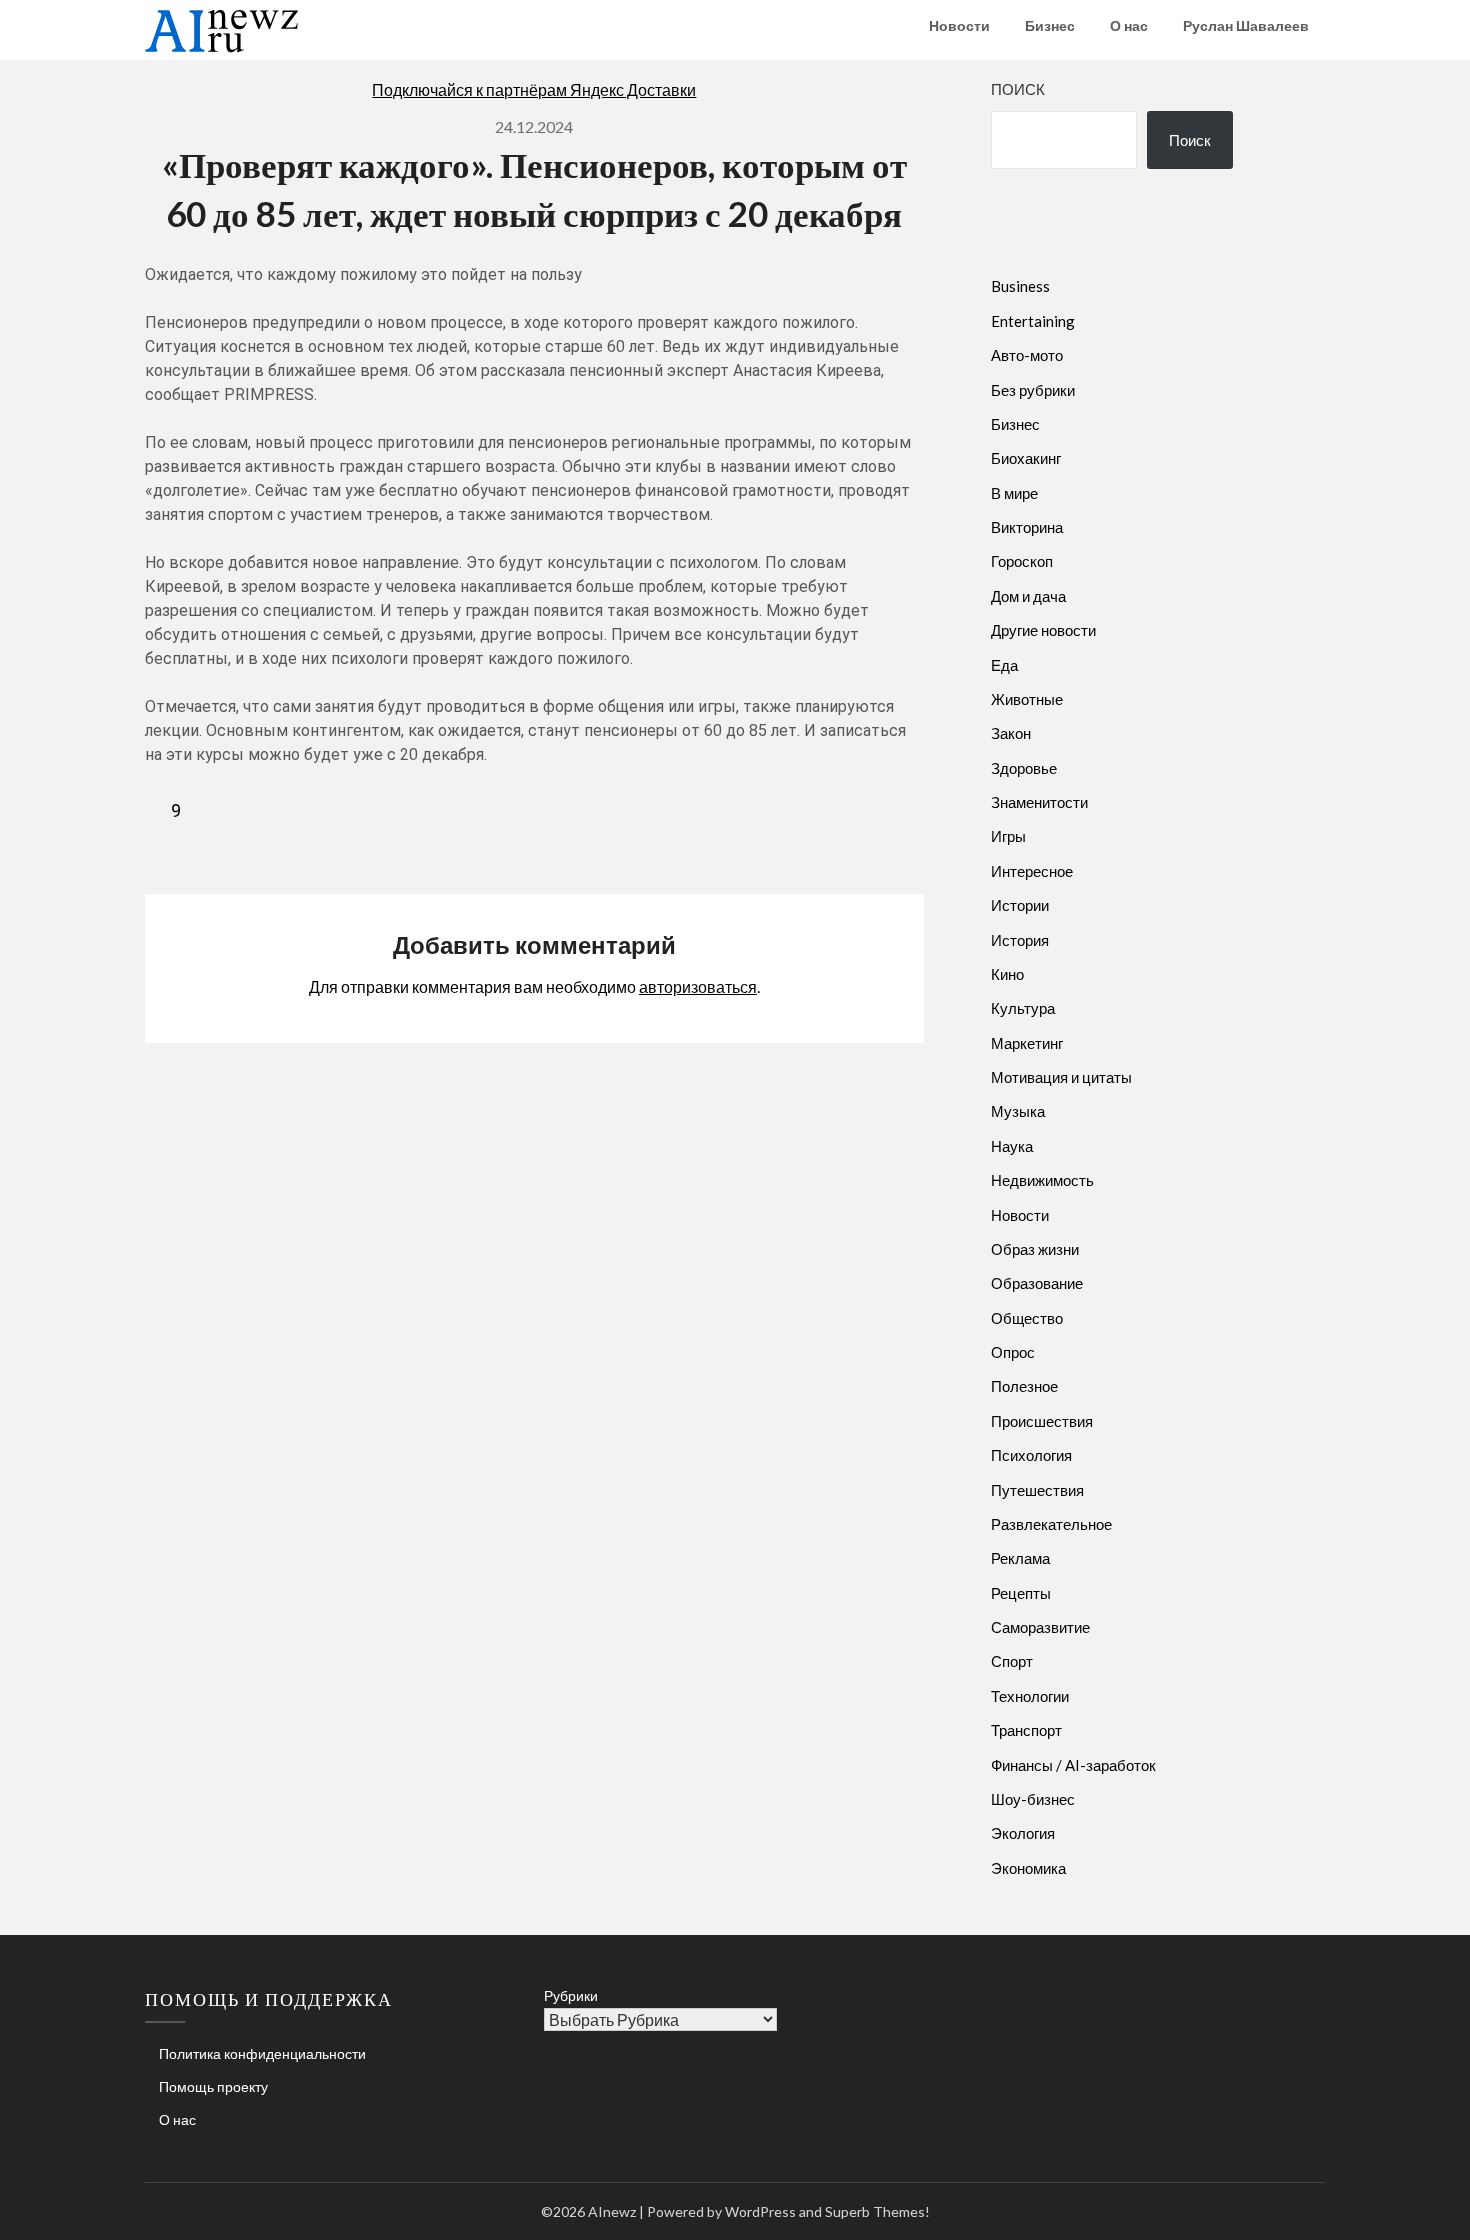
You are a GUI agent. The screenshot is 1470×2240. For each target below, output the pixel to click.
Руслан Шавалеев (1246, 25)
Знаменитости (1039, 802)
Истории (1020, 905)
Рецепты (1021, 1593)
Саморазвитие (1040, 1627)
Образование (1037, 1283)
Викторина (1027, 527)
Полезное (1024, 1386)
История (1020, 940)
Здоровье (1024, 768)
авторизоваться (698, 986)
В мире (1014, 493)
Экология (1023, 1833)
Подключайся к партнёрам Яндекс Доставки (534, 89)
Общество (1027, 1318)
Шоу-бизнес (1033, 1799)
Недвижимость (1042, 1180)
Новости (959, 25)
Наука (1012, 1146)
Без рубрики (1033, 390)
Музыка (1018, 1111)
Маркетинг (1027, 1043)
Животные (1027, 699)
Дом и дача (1028, 596)
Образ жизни (1035, 1249)
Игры (1008, 836)
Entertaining (1033, 321)
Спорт (1012, 1661)
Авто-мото (1027, 355)
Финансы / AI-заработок (1073, 1765)
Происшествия (1042, 1421)
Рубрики (571, 1995)
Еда (1004, 665)
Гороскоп (1022, 561)
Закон (1011, 733)
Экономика (1028, 1868)
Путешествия (1037, 1490)
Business (1020, 286)
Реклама (1020, 1558)
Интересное (1032, 871)
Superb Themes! (877, 2211)
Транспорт (1026, 1730)
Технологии (1030, 1696)
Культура (1023, 1008)
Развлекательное (1051, 1524)
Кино (1007, 974)
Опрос (1013, 1352)
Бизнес (1050, 25)
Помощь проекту (213, 2086)
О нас (1129, 25)
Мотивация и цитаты (1061, 1077)
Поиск (1018, 89)
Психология (1031, 1455)
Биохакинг (1026, 458)
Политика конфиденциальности (262, 2053)
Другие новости (1043, 630)
